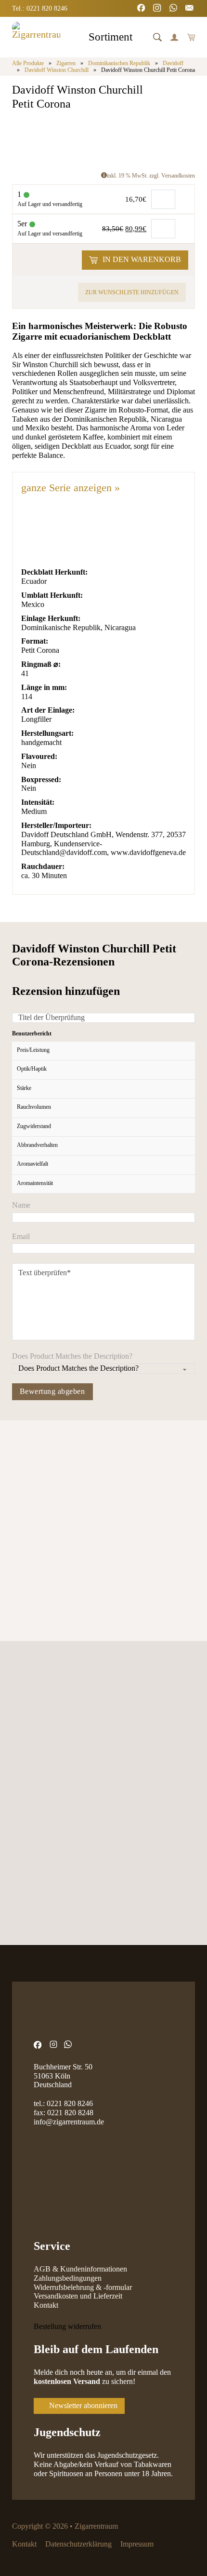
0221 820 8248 (70, 2113)
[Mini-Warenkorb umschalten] (191, 37)
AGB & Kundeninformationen (80, 2269)
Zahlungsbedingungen (68, 2278)
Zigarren (66, 63)
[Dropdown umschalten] (141, 38)
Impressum (137, 2544)
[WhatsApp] (174, 9)
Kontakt (46, 2305)
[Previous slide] (20, 1481)
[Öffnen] (157, 37)
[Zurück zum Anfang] (176, 2549)
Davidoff (173, 63)
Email (21, 1237)
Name (21, 1205)
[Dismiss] (202, 5)
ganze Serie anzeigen (71, 488)
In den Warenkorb (142, 259)
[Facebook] (142, 9)
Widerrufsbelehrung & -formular (83, 2287)
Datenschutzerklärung (78, 2544)
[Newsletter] (190, 9)
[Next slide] (47, 1481)
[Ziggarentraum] (36, 37)
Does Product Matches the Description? (72, 1356)
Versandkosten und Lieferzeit (78, 2296)
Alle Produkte (28, 63)
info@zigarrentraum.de (69, 2122)
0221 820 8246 (70, 2103)
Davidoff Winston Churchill (57, 70)
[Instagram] (158, 9)
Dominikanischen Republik (119, 63)
